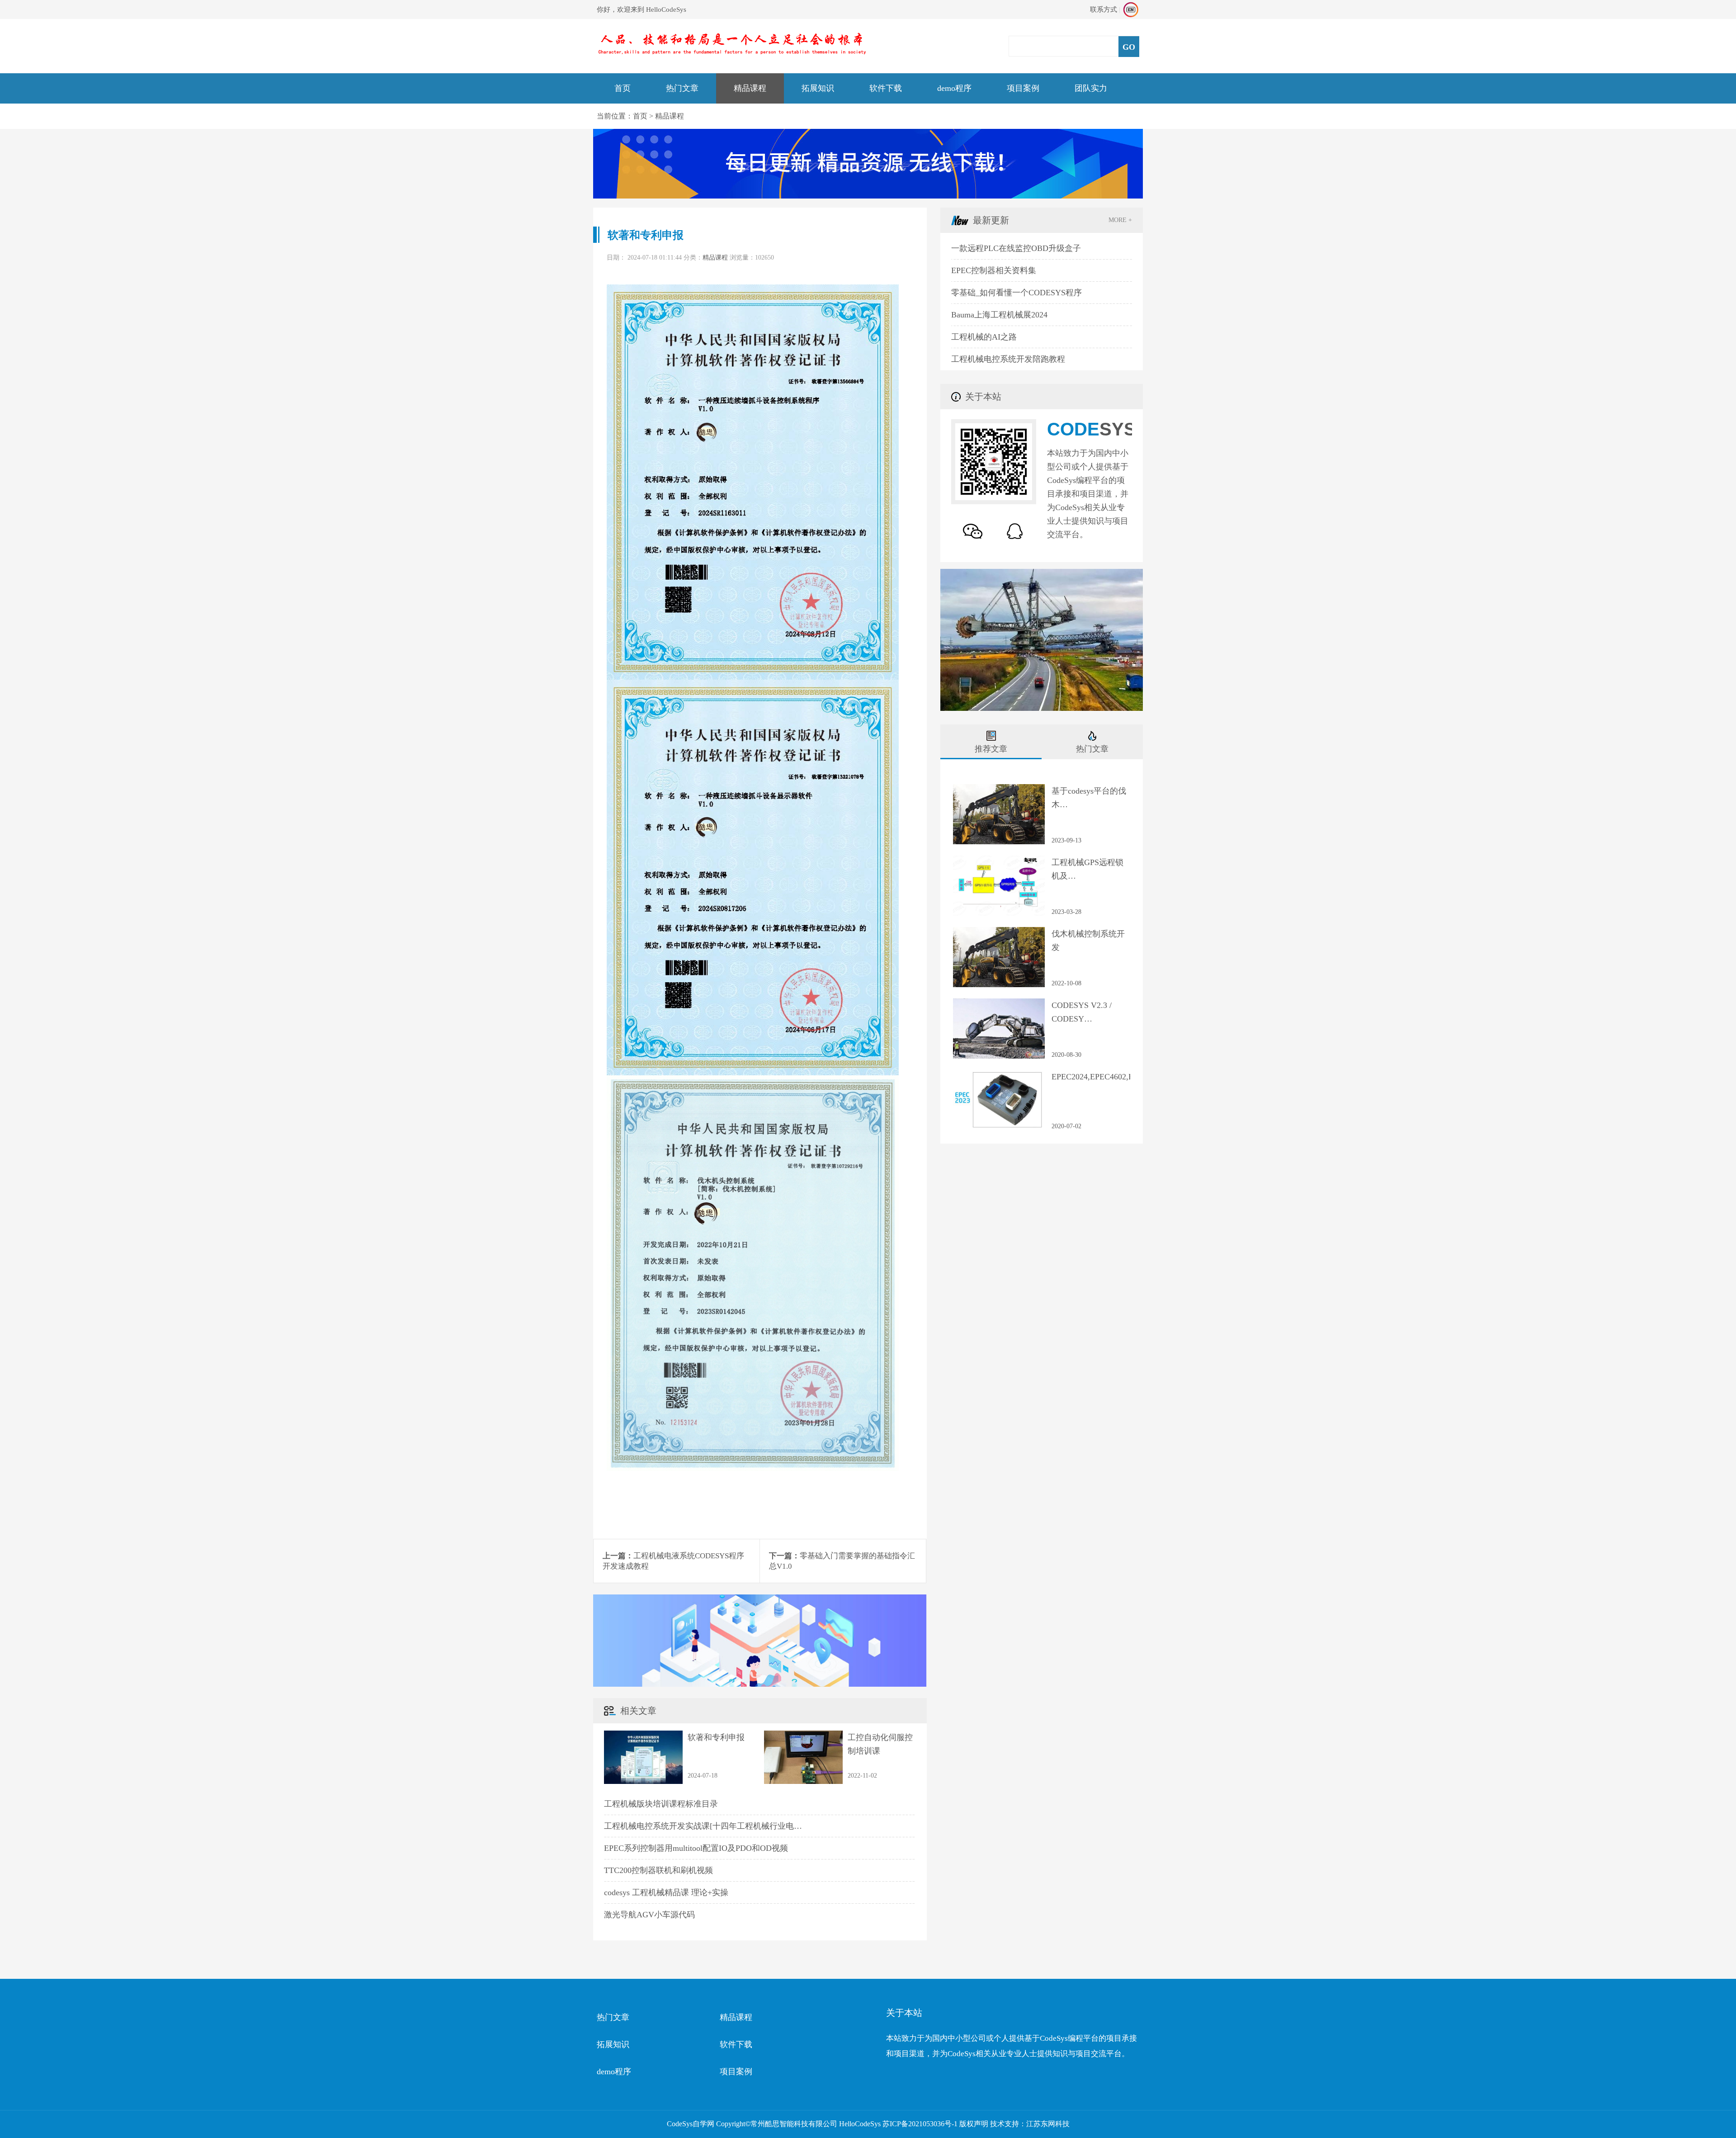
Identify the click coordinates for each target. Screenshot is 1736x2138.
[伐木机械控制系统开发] (999, 932)
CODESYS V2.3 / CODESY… (1082, 1012)
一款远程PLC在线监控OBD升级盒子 (1016, 248)
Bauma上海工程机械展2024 (999, 315)
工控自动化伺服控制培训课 (880, 1744)
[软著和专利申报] (643, 1735)
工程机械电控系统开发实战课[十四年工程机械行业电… (703, 1826)
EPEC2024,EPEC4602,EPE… (1091, 1077)
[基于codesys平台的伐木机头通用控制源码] (999, 789)
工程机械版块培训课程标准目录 (661, 1804)
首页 (623, 88)
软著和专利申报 (716, 1737)
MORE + (1120, 220)
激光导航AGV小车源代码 (649, 1915)
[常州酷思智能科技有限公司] (732, 36)
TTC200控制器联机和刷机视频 (658, 1870)
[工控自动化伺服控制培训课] (803, 1735)
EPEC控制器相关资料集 (994, 270)
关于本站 (904, 2013)
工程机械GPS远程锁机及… (1087, 869)
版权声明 (974, 2124)
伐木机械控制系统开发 (1088, 941)
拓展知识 (818, 88)
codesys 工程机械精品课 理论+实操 (666, 1892)
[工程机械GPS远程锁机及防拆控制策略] (999, 860)
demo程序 (954, 88)
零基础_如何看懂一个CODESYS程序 (1017, 293)
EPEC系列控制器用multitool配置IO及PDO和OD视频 (696, 1848)
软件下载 (886, 88)
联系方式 (1104, 9)
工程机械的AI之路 (984, 337)
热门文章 (682, 88)
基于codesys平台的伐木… (1089, 798)
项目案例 (1023, 88)
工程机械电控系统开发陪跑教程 (1008, 359)
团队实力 (1091, 88)
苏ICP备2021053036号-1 (920, 2124)
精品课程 (750, 88)
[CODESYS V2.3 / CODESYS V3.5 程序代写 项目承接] (999, 1003)
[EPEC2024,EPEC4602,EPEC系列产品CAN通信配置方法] (999, 1074)
